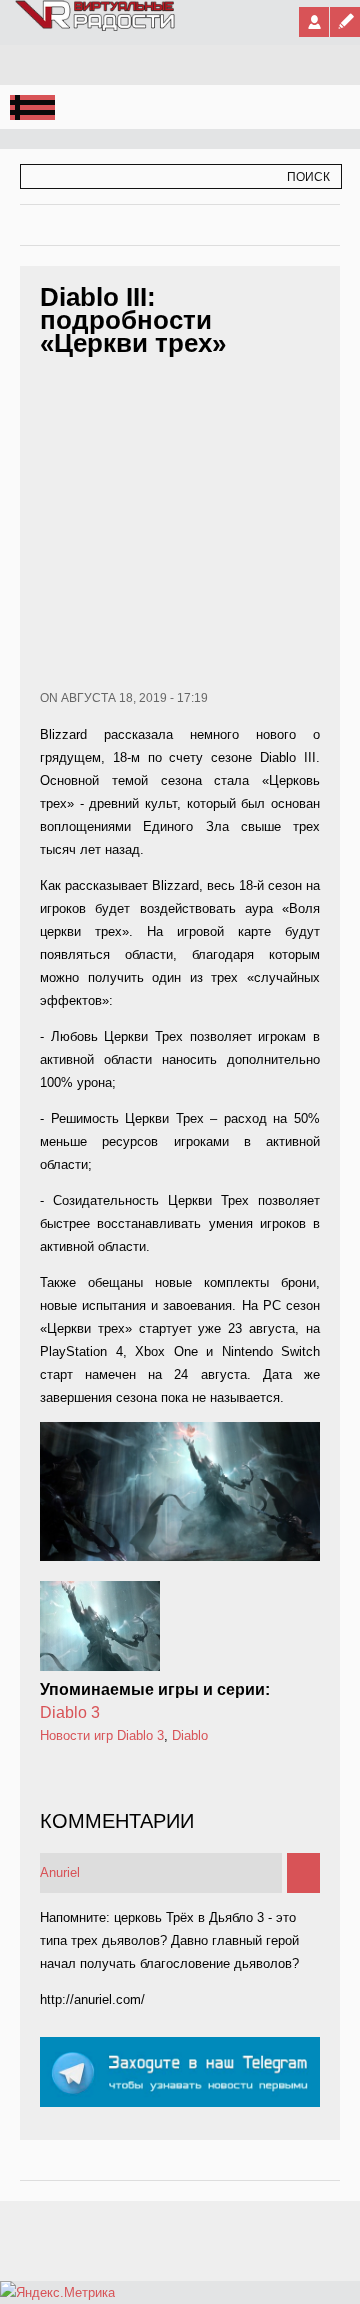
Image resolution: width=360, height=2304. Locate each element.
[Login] (314, 22)
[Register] (345, 22)
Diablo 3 (70, 1712)
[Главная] (96, 27)
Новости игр (76, 1735)
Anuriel (60, 1872)
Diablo (190, 1735)
